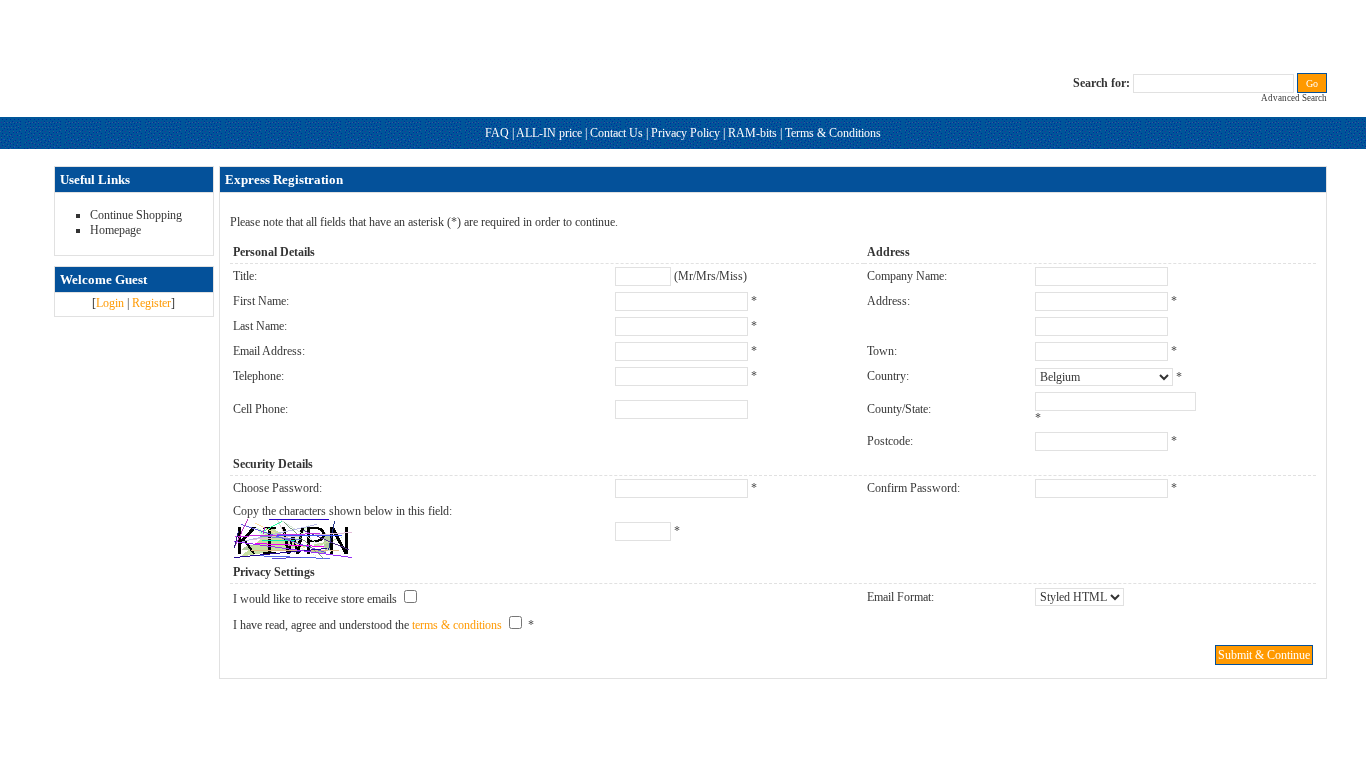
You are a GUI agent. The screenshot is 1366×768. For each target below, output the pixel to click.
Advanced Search (1294, 98)
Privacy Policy (685, 133)
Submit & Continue (1264, 655)
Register (151, 303)
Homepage (115, 230)
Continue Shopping (136, 215)
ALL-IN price (549, 133)
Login (110, 303)
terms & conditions (457, 625)
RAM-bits (752, 133)
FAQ (497, 133)
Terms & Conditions (833, 133)
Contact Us (616, 133)
